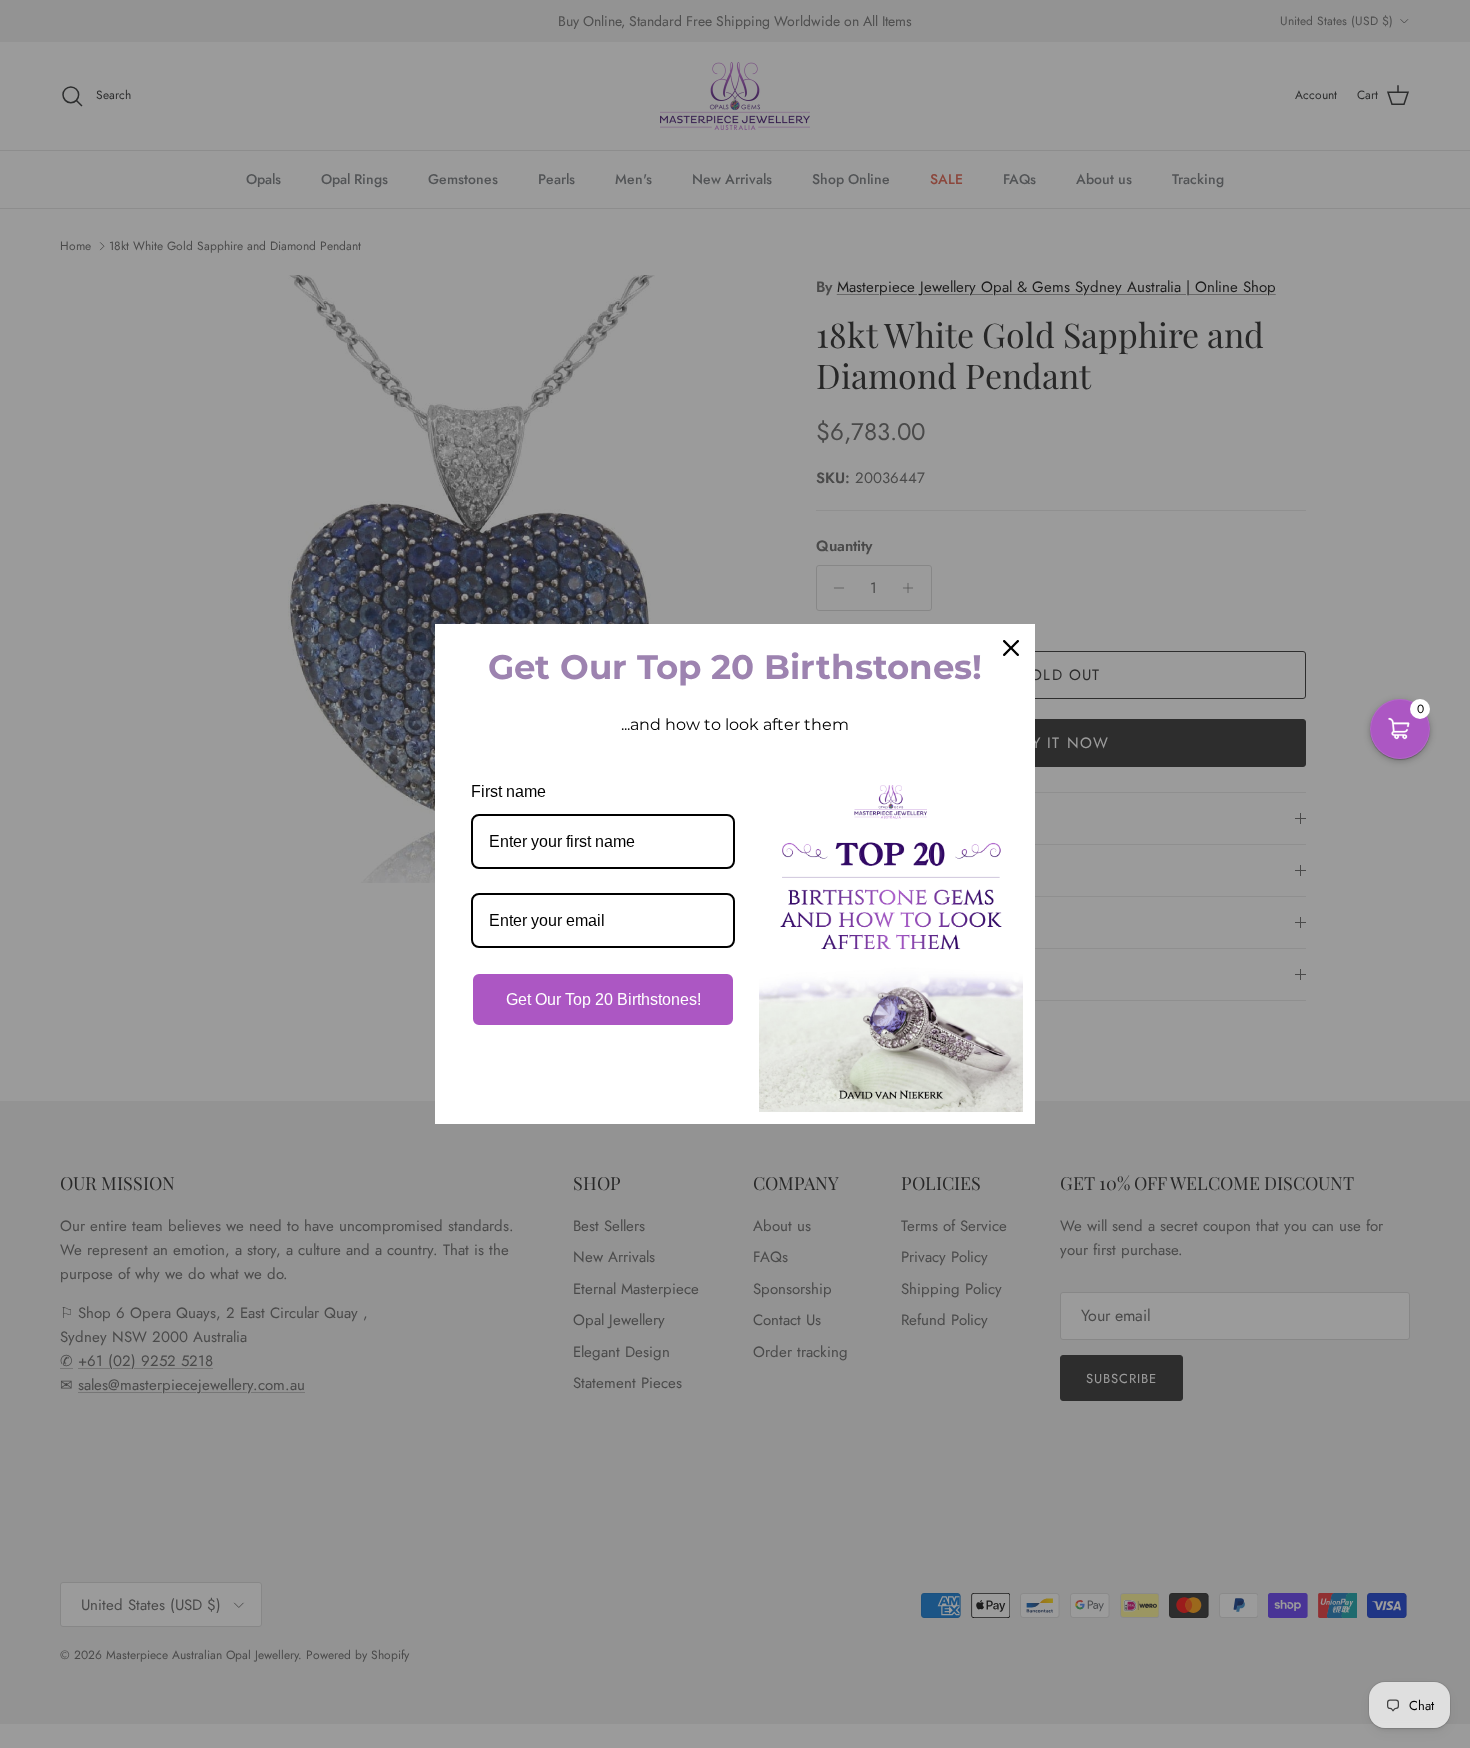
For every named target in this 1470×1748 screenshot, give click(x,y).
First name (508, 791)
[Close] (1011, 648)
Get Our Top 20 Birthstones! (603, 999)
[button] (1400, 729)
